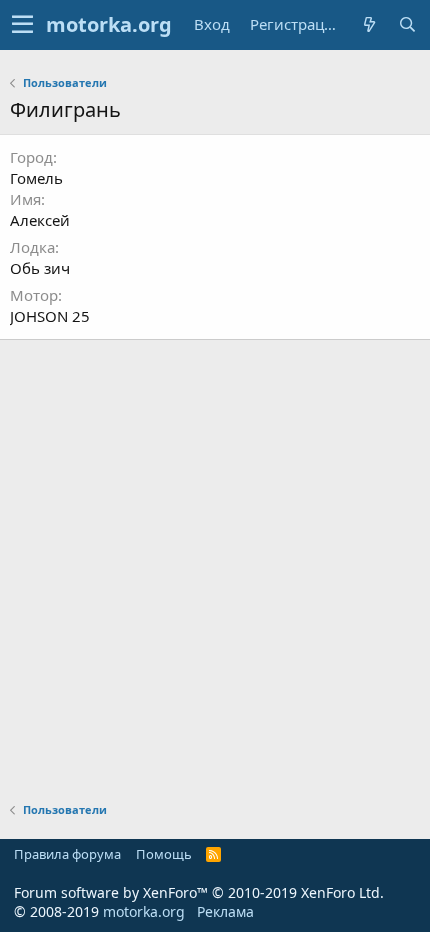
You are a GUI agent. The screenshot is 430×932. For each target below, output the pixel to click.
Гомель (36, 178)
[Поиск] (407, 24)
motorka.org (144, 911)
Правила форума (67, 854)
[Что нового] (369, 24)
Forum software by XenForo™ (199, 892)
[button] (22, 25)
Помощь (164, 854)
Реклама (225, 911)
